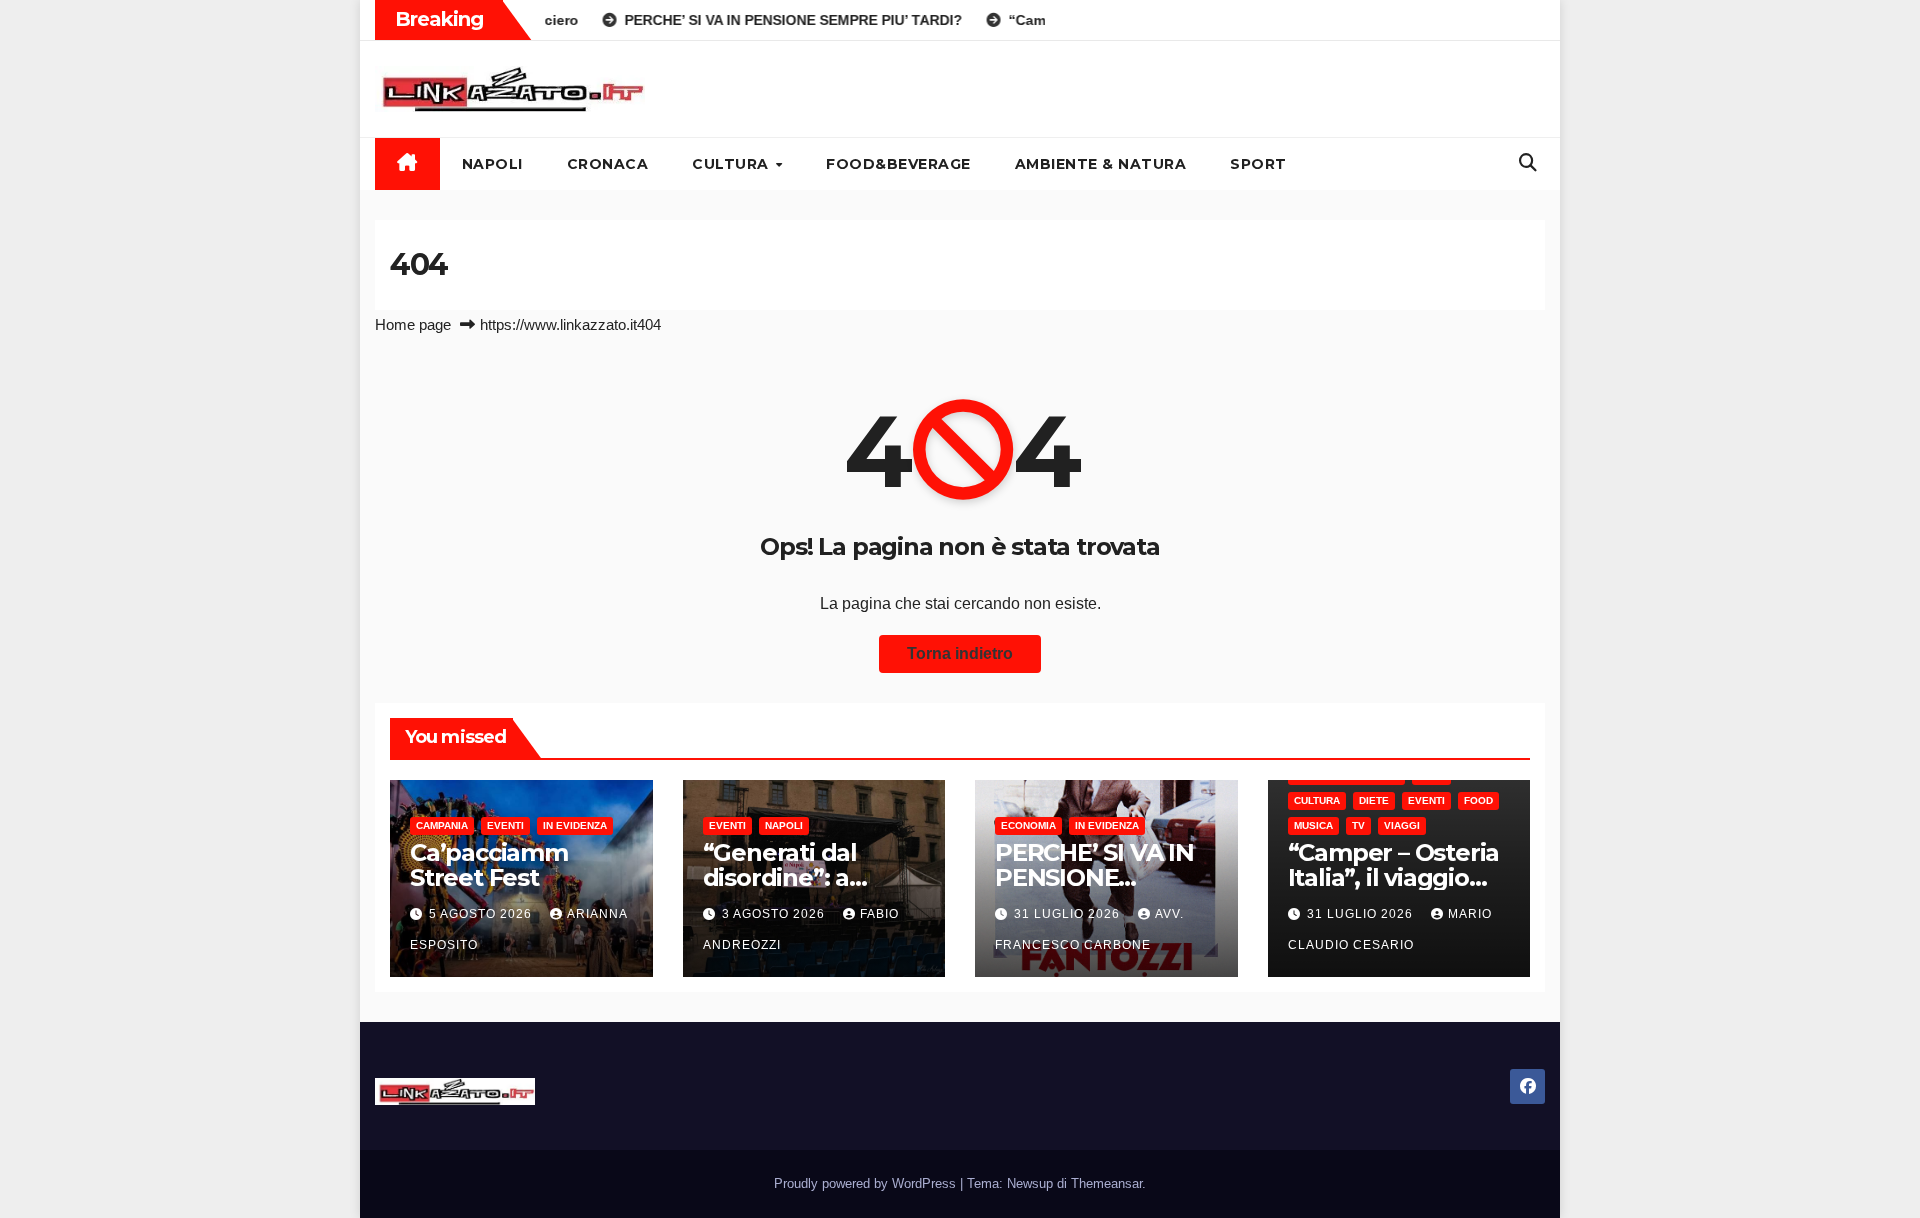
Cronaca (608, 164)
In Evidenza (575, 825)
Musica (1313, 825)
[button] (1528, 163)
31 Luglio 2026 (1069, 914)
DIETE (1374, 800)
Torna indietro (960, 653)
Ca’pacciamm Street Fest (489, 865)
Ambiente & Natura (1101, 164)
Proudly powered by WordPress (867, 1183)
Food (1478, 800)
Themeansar (1106, 1183)
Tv (1358, 825)
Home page (413, 324)
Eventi (505, 825)
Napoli (492, 164)
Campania (442, 825)
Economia (1028, 825)
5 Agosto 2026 (482, 914)
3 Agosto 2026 (775, 914)
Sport (1258, 164)
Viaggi (1402, 825)
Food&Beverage (898, 164)
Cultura (732, 164)
